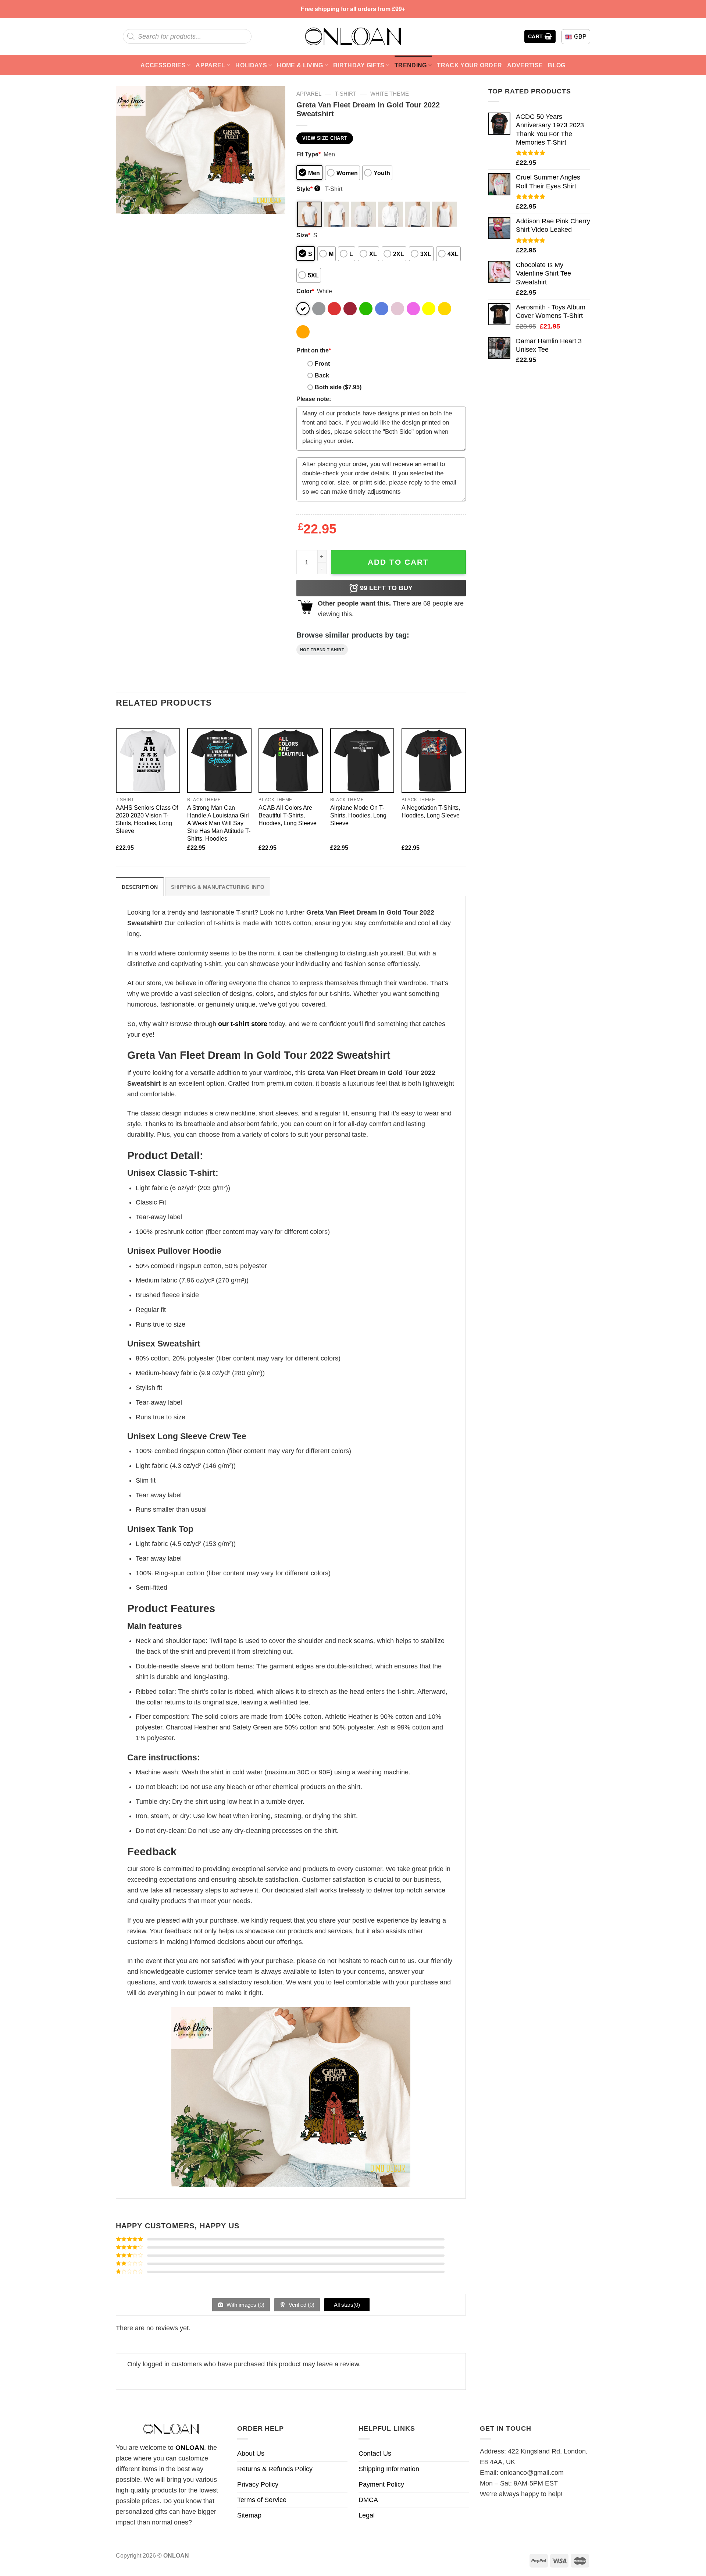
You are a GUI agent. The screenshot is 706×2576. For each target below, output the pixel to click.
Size (303, 235)
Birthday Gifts (359, 65)
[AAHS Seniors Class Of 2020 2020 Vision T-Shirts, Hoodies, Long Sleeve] (148, 761)
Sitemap (249, 2515)
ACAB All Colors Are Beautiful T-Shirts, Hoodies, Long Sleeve (288, 815)
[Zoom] (126, 204)
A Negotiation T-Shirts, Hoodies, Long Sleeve (431, 811)
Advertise (525, 65)
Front (322, 363)
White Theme (390, 94)
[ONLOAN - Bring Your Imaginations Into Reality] (353, 36)
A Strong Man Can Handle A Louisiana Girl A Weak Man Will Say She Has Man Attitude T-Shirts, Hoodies (219, 823)
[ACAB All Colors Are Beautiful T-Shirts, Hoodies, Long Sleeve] (291, 761)
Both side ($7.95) (338, 387)
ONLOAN (190, 2448)
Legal (367, 2515)
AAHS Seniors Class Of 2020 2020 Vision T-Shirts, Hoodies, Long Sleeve (147, 819)
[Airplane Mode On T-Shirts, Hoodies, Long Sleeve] (362, 761)
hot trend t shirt (322, 650)
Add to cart (398, 562)
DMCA (368, 2500)
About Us (251, 2453)
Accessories (163, 65)
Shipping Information (389, 2469)
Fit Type (309, 154)
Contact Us (375, 2453)
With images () (245, 2305)
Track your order (469, 65)
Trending (411, 65)
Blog (557, 65)
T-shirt (346, 94)
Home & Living (300, 65)
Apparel (210, 65)
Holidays (251, 65)
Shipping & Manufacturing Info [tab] (218, 887)
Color (305, 291)
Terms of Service (262, 2500)
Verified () (301, 2305)
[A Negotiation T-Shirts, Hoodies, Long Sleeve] (434, 761)
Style (308, 189)
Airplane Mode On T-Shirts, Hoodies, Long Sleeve (358, 815)
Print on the (314, 350)
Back (322, 375)
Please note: (314, 399)
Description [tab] (140, 887)
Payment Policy (381, 2484)
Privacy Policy (258, 2484)
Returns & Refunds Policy (275, 2469)
